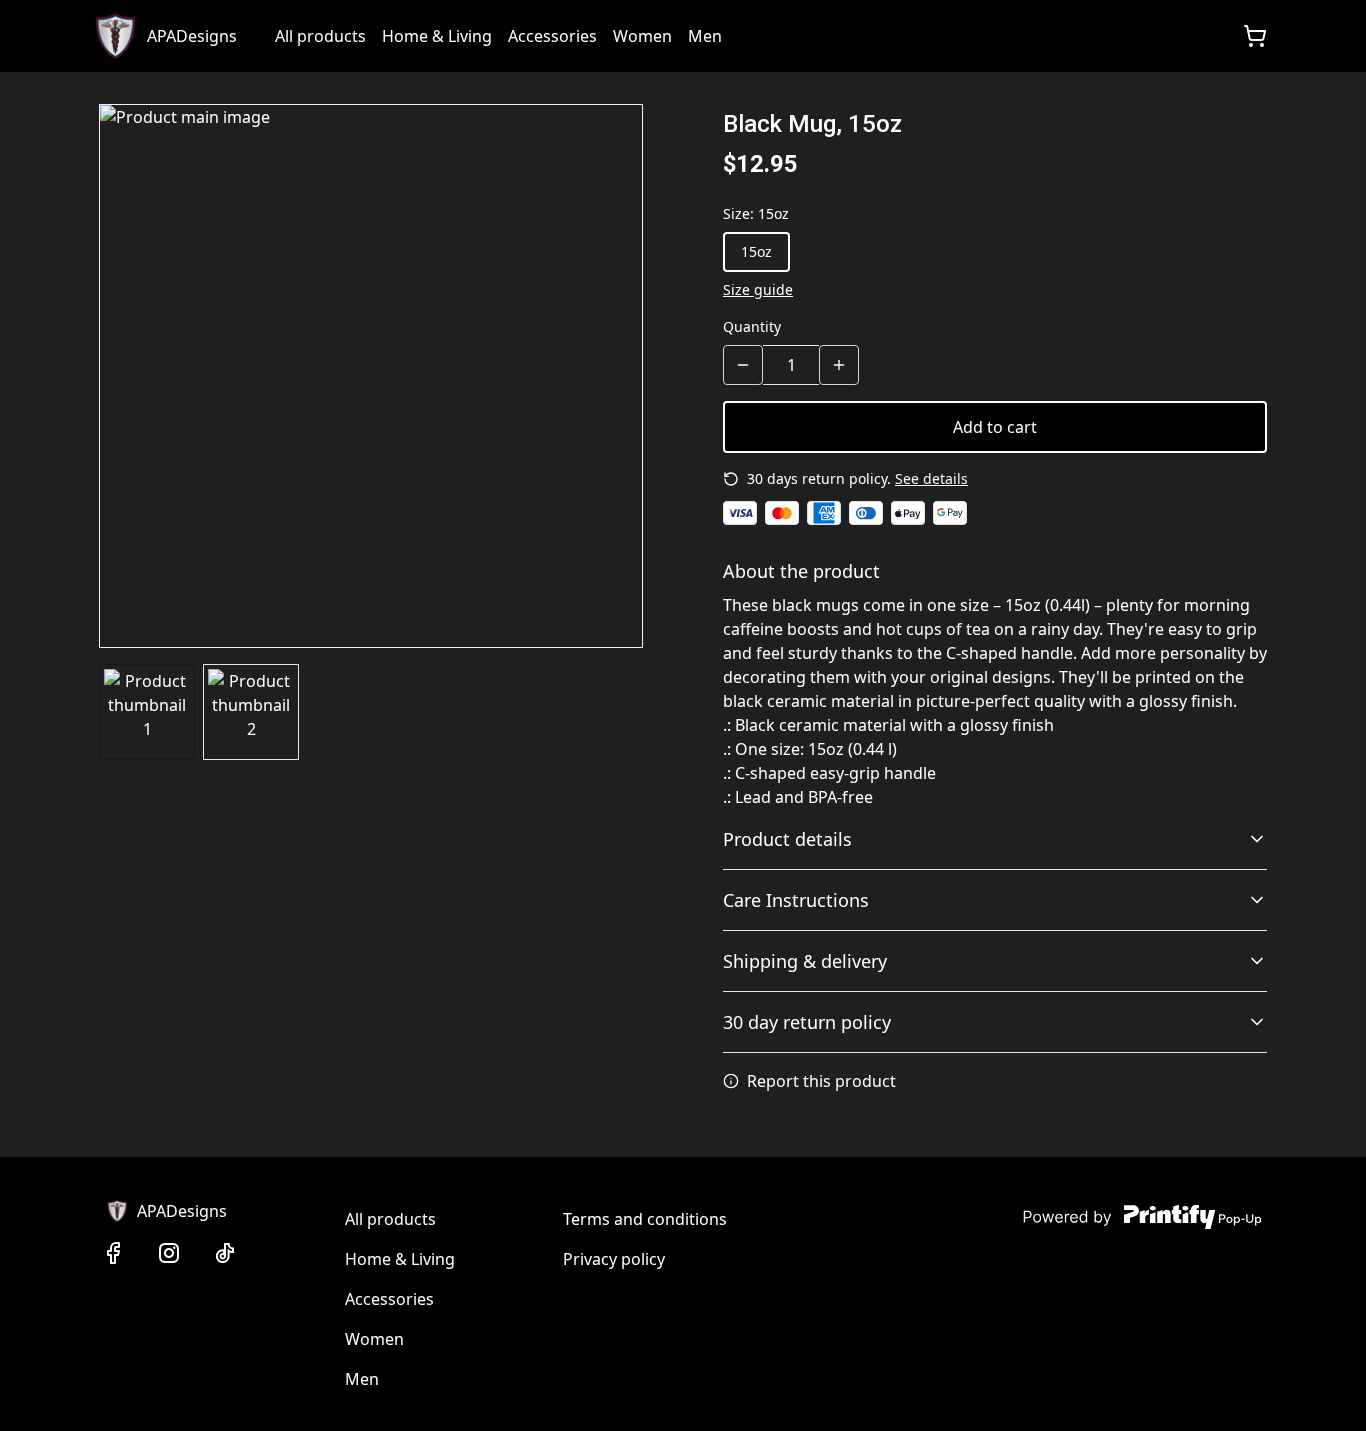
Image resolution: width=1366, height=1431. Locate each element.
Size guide (758, 289)
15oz (756, 251)
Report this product (821, 1081)
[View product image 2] (251, 712)
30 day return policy (807, 1022)
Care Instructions (796, 900)
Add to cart (995, 427)
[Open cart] (1255, 36)
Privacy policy (614, 1259)
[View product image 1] (147, 712)
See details (931, 478)
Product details (787, 839)
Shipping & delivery (805, 961)
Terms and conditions (645, 1219)
